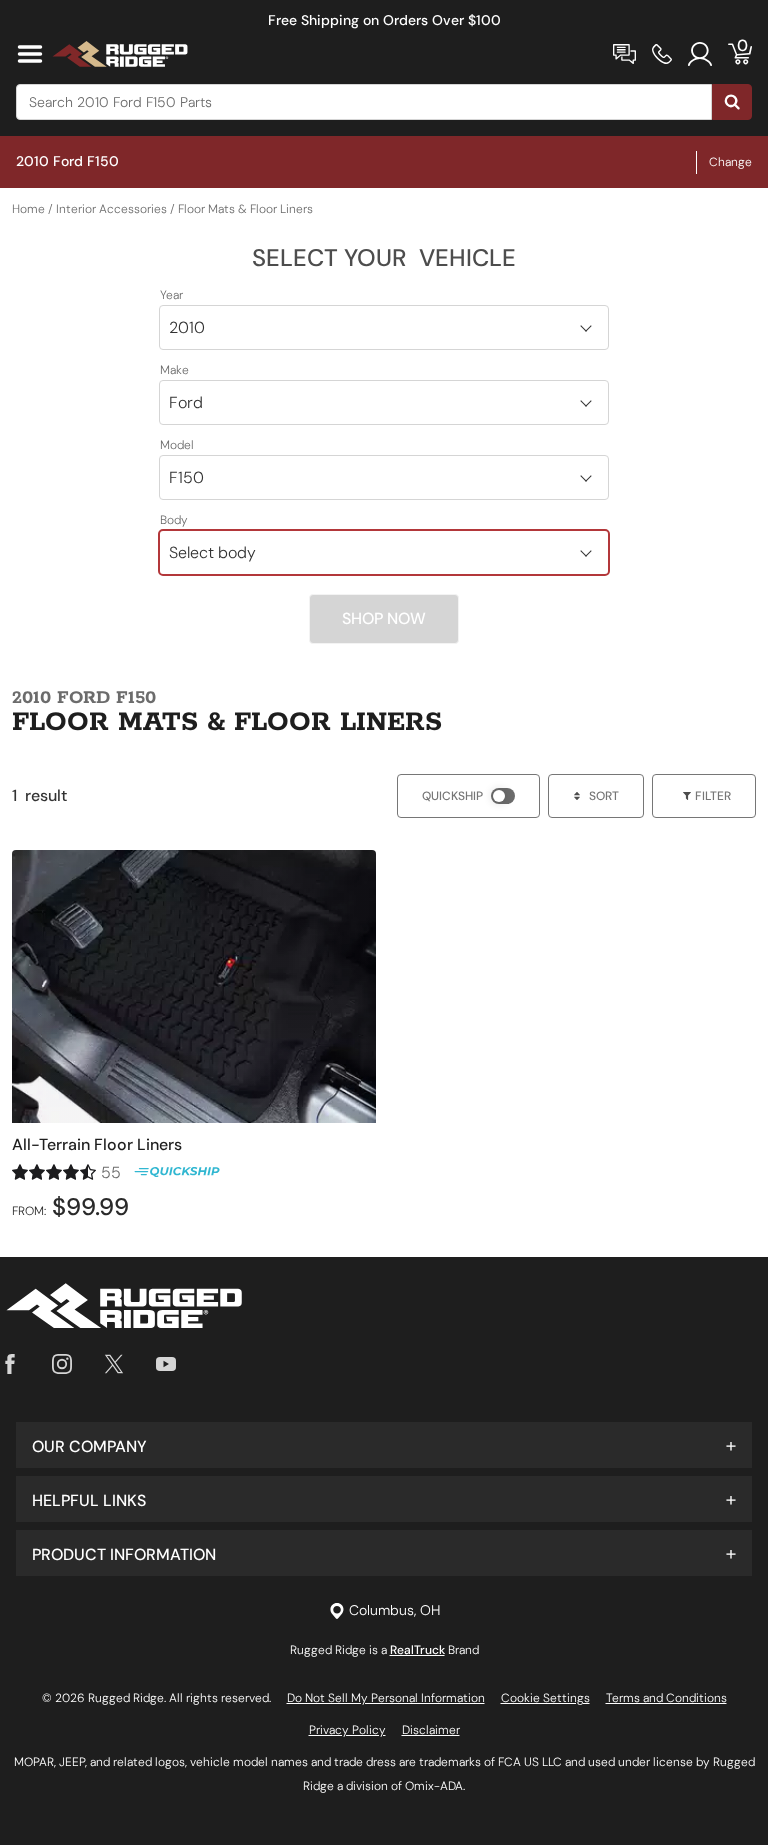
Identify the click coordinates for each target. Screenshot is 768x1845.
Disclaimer (431, 1730)
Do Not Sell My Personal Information (386, 1698)
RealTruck (417, 1650)
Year (171, 295)
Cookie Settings (545, 1698)
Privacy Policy (347, 1730)
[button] (384, 1445)
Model (177, 445)
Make (174, 370)
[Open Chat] (624, 54)
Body (174, 520)
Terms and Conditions (666, 1698)
